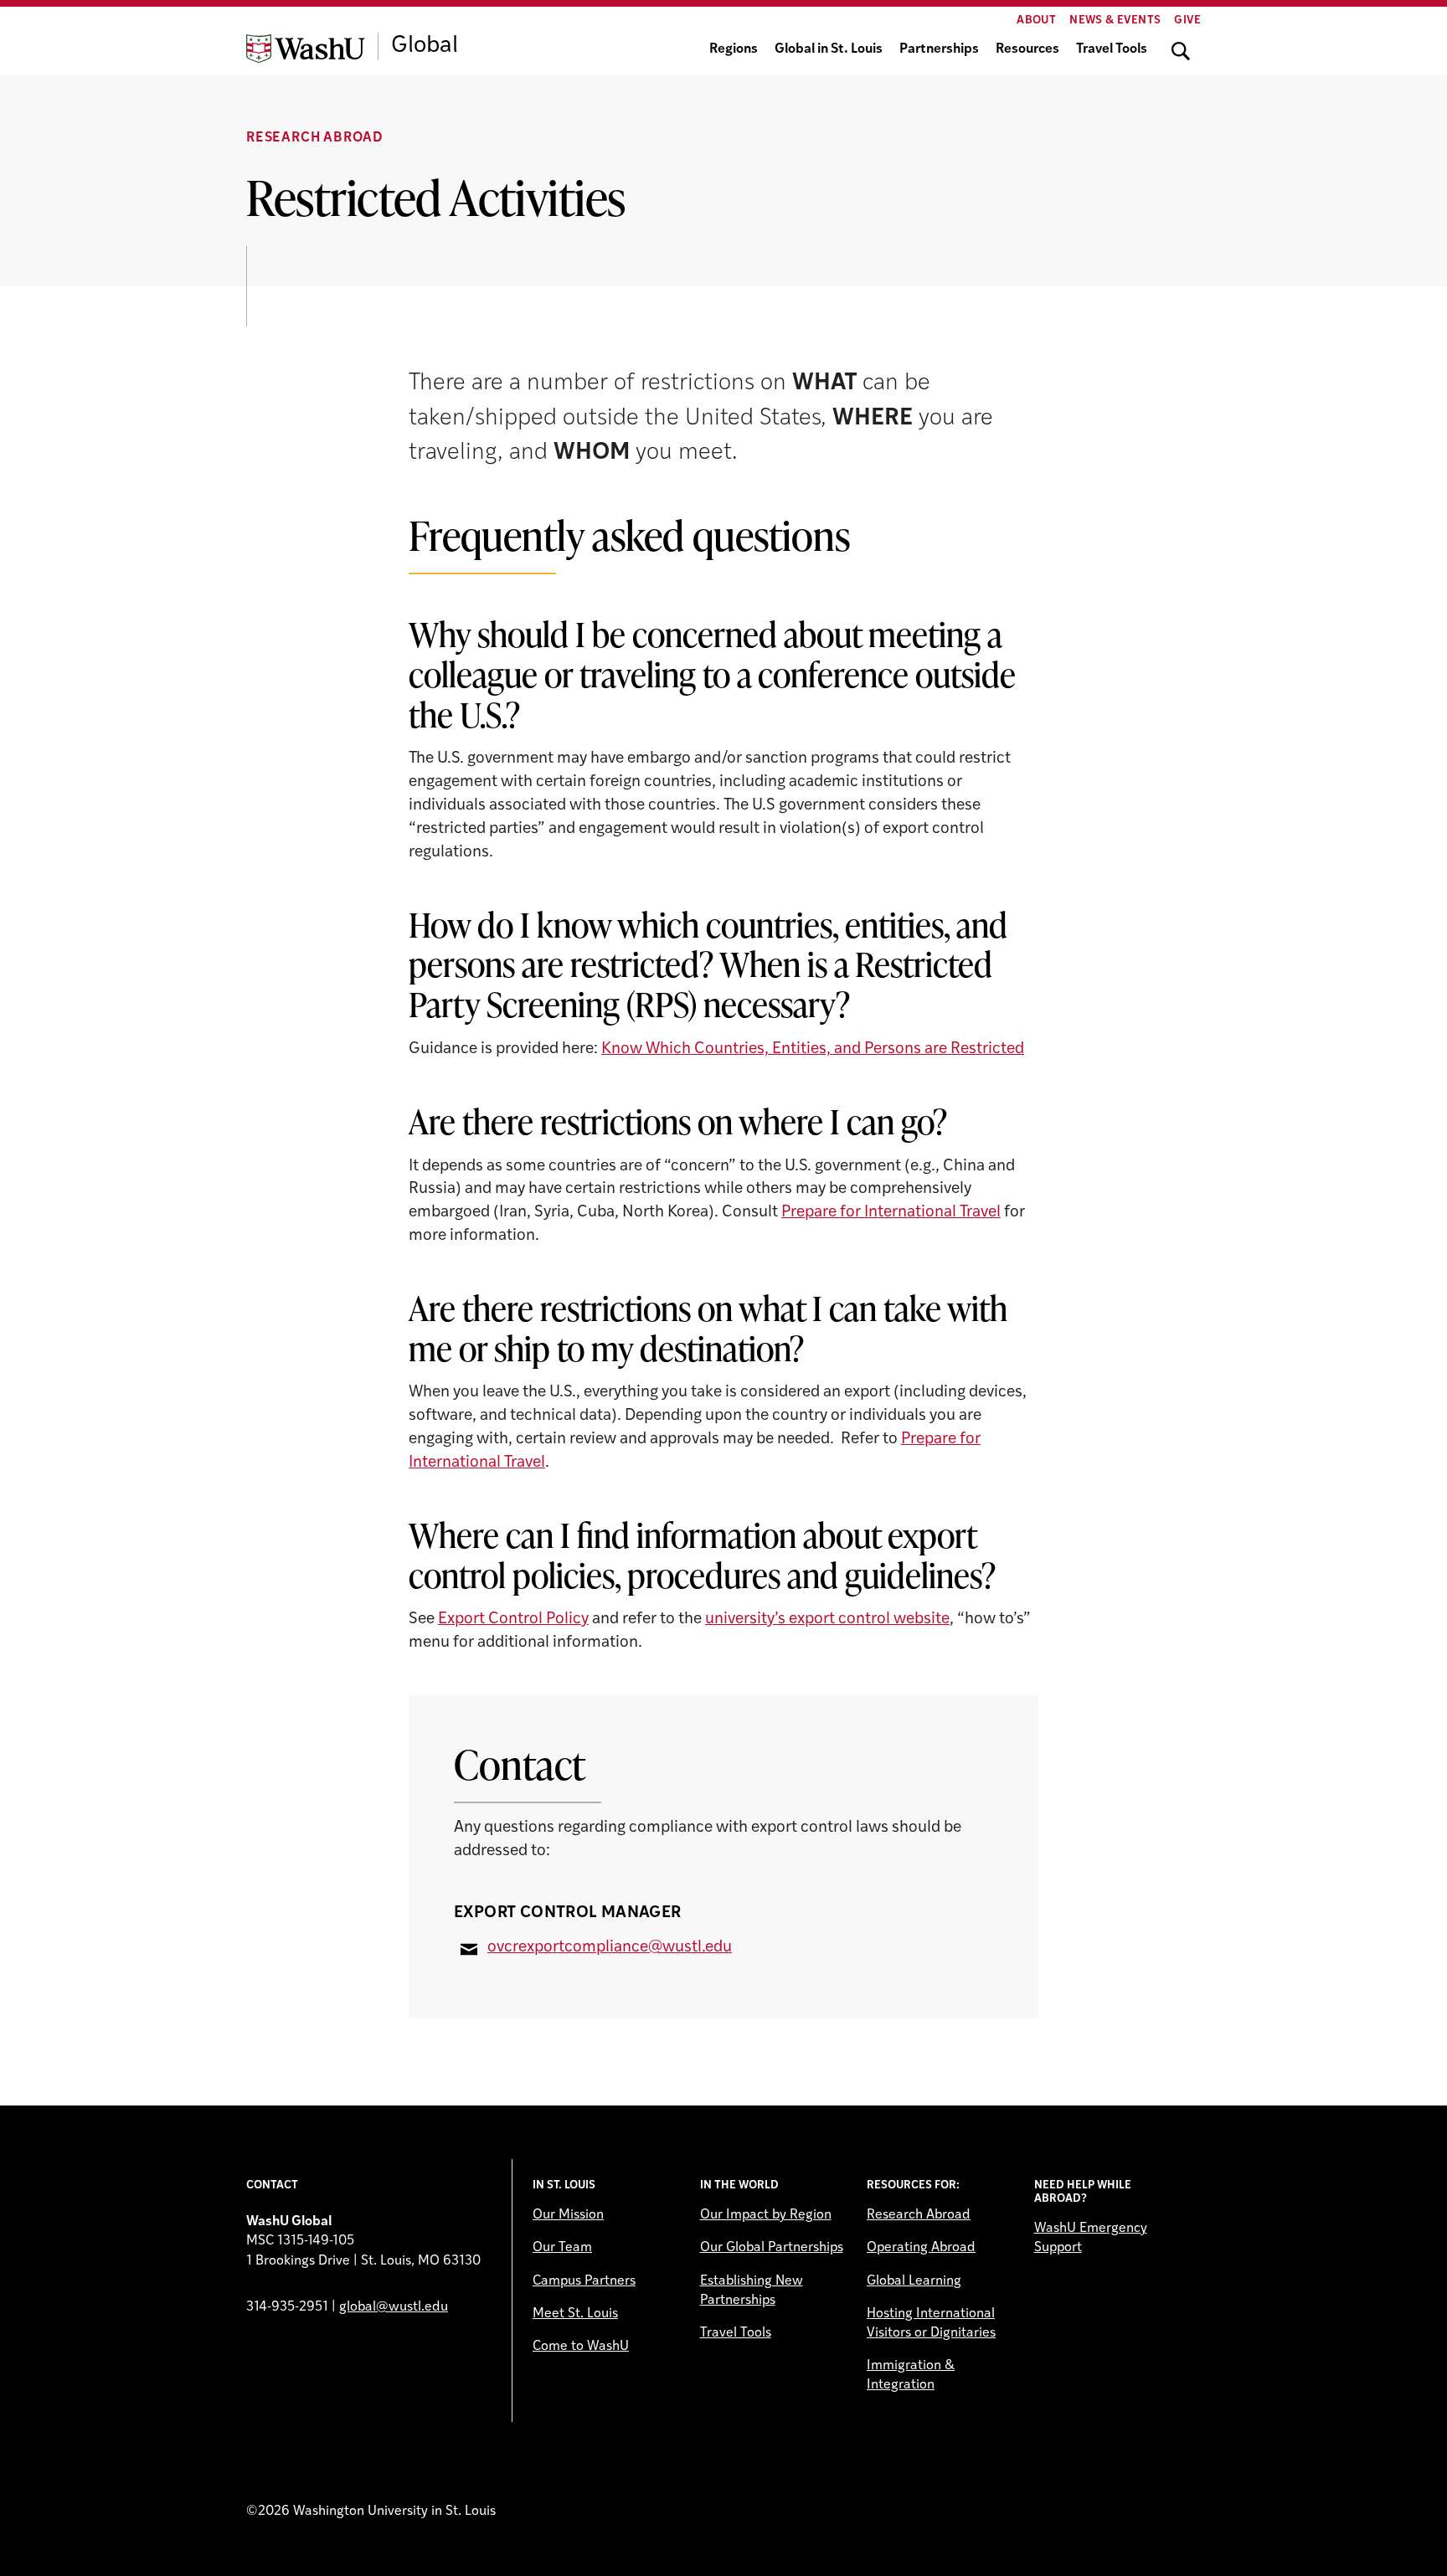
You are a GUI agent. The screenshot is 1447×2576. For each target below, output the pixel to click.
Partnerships (939, 49)
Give (1187, 21)
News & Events (1115, 21)
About (1036, 21)
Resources (1027, 49)
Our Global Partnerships (772, 2248)
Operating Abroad (921, 2248)
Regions (734, 49)
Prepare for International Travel (891, 1213)
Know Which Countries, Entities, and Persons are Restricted (813, 1049)
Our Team (562, 2248)
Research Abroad (315, 138)
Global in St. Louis (829, 49)
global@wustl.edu (394, 2307)
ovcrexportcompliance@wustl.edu (610, 1948)
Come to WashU (581, 2347)
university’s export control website (827, 1620)
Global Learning (914, 2281)
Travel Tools (1112, 49)
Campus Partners (584, 2281)
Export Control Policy (513, 1620)
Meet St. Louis (575, 2314)
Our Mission (568, 2215)
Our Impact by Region (766, 2215)
